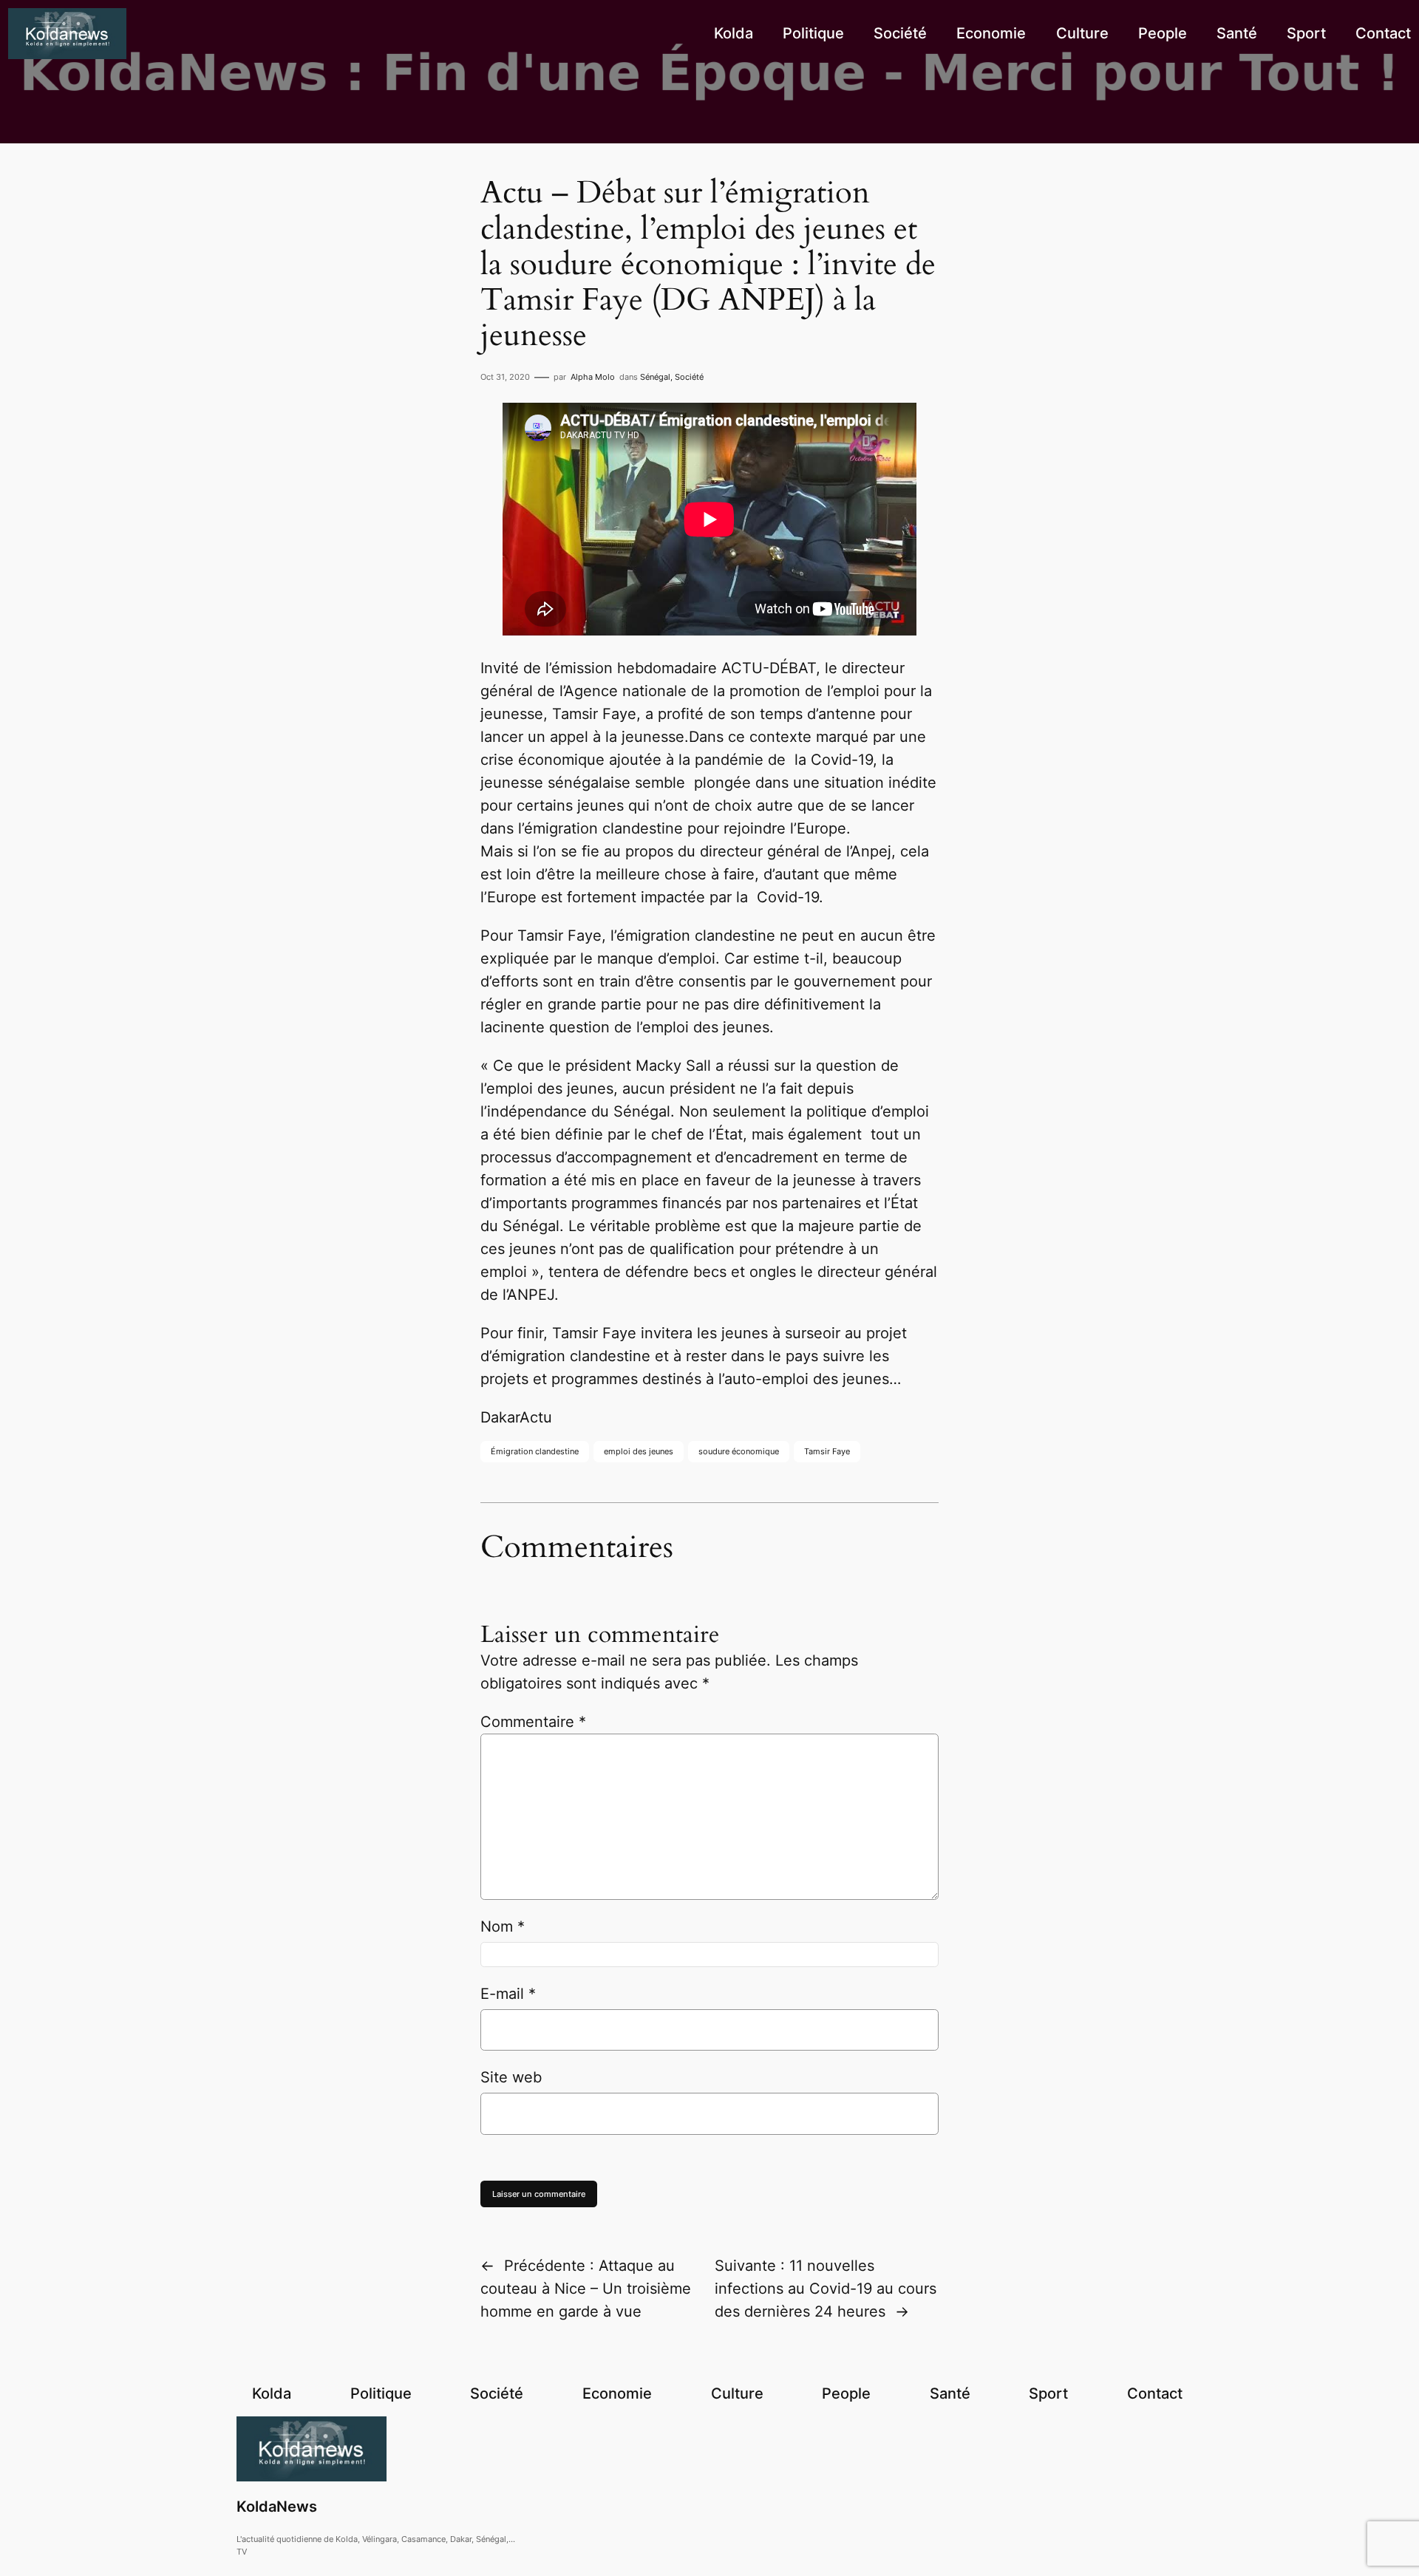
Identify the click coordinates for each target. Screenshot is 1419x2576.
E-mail (508, 1994)
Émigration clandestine (535, 1451)
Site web (511, 2077)
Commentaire (533, 1722)
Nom (503, 1926)
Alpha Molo (593, 377)
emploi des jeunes (639, 1451)
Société (689, 377)
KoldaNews (277, 2507)
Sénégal (655, 377)
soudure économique (739, 1451)
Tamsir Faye (827, 1451)
